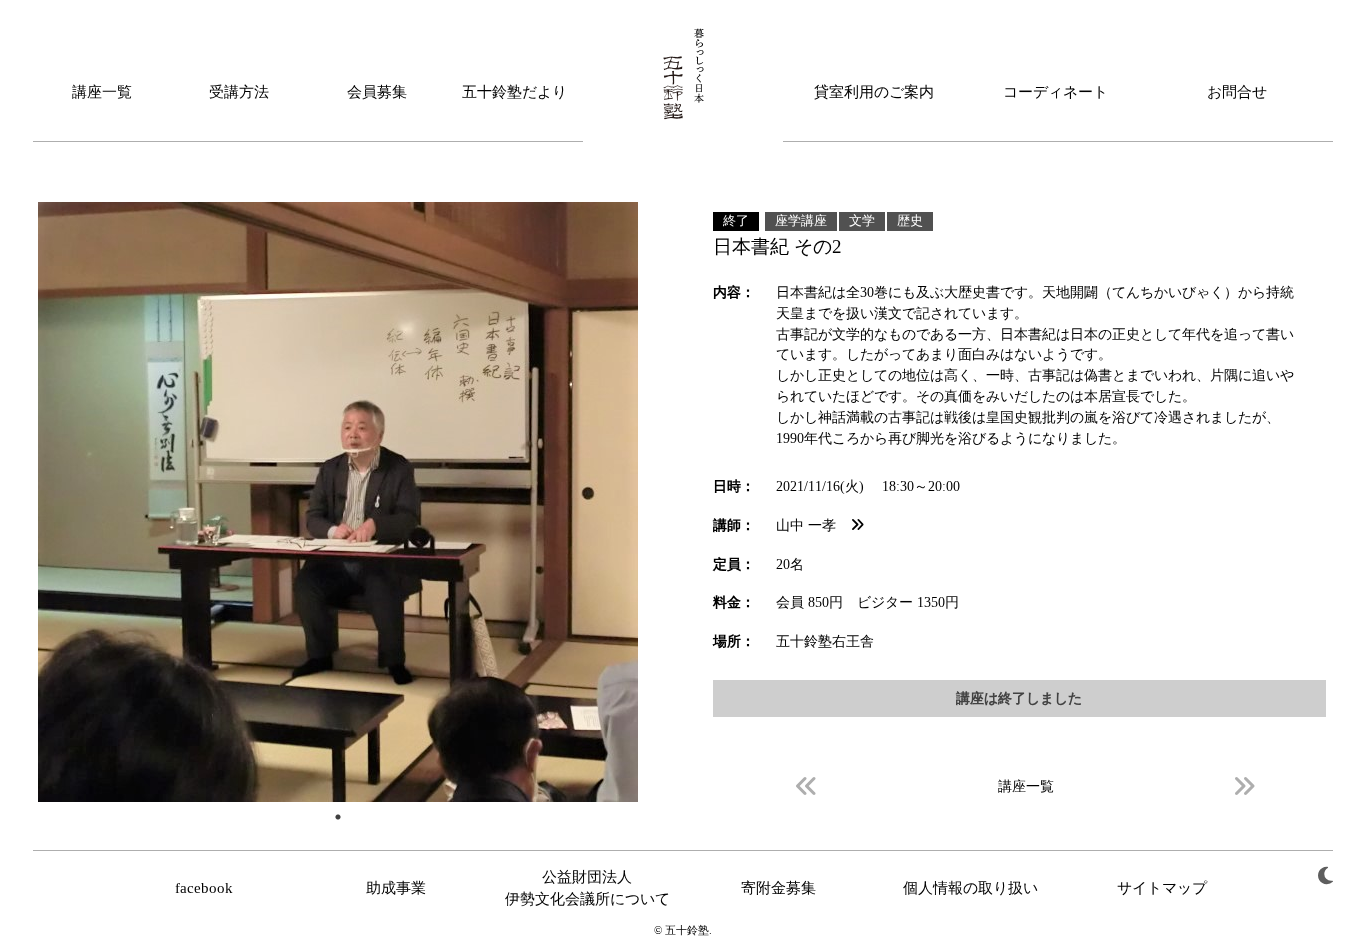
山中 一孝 (813, 525)
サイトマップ (1162, 888)
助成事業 (396, 888)
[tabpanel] (338, 502)
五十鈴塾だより (514, 92)
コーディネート (1055, 92)
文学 (862, 221)
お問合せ (1237, 92)
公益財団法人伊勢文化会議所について (587, 888)
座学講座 (801, 221)
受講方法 (239, 92)
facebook (204, 888)
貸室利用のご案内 (874, 92)
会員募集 (377, 92)
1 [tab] (338, 817)
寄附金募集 (778, 888)
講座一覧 (102, 92)
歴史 (910, 221)
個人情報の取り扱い (970, 888)
